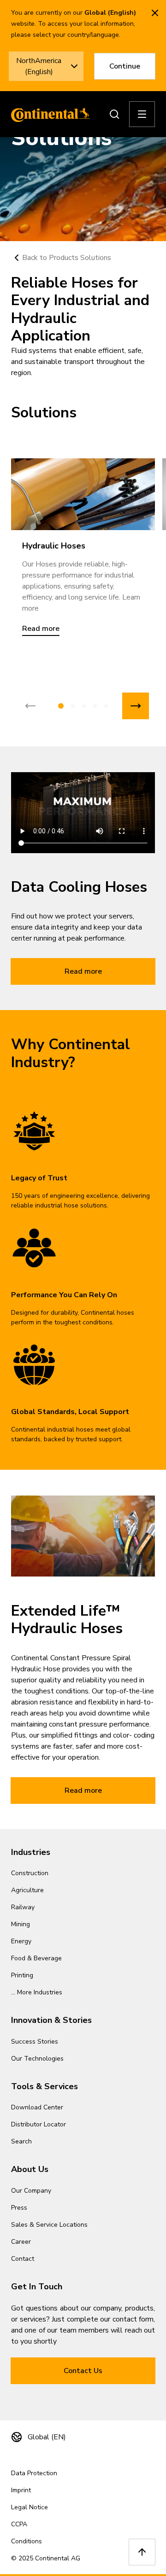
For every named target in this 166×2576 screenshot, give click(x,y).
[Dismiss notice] (155, 13)
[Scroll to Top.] (142, 2552)
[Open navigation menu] (142, 114)
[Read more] (83, 494)
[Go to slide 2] (73, 706)
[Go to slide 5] (106, 706)
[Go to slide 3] (84, 706)
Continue (125, 66)
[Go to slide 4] (95, 706)
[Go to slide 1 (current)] (61, 706)
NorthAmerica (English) (39, 66)
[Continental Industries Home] (48, 114)
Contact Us (83, 2371)
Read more (83, 971)
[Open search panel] (114, 114)
